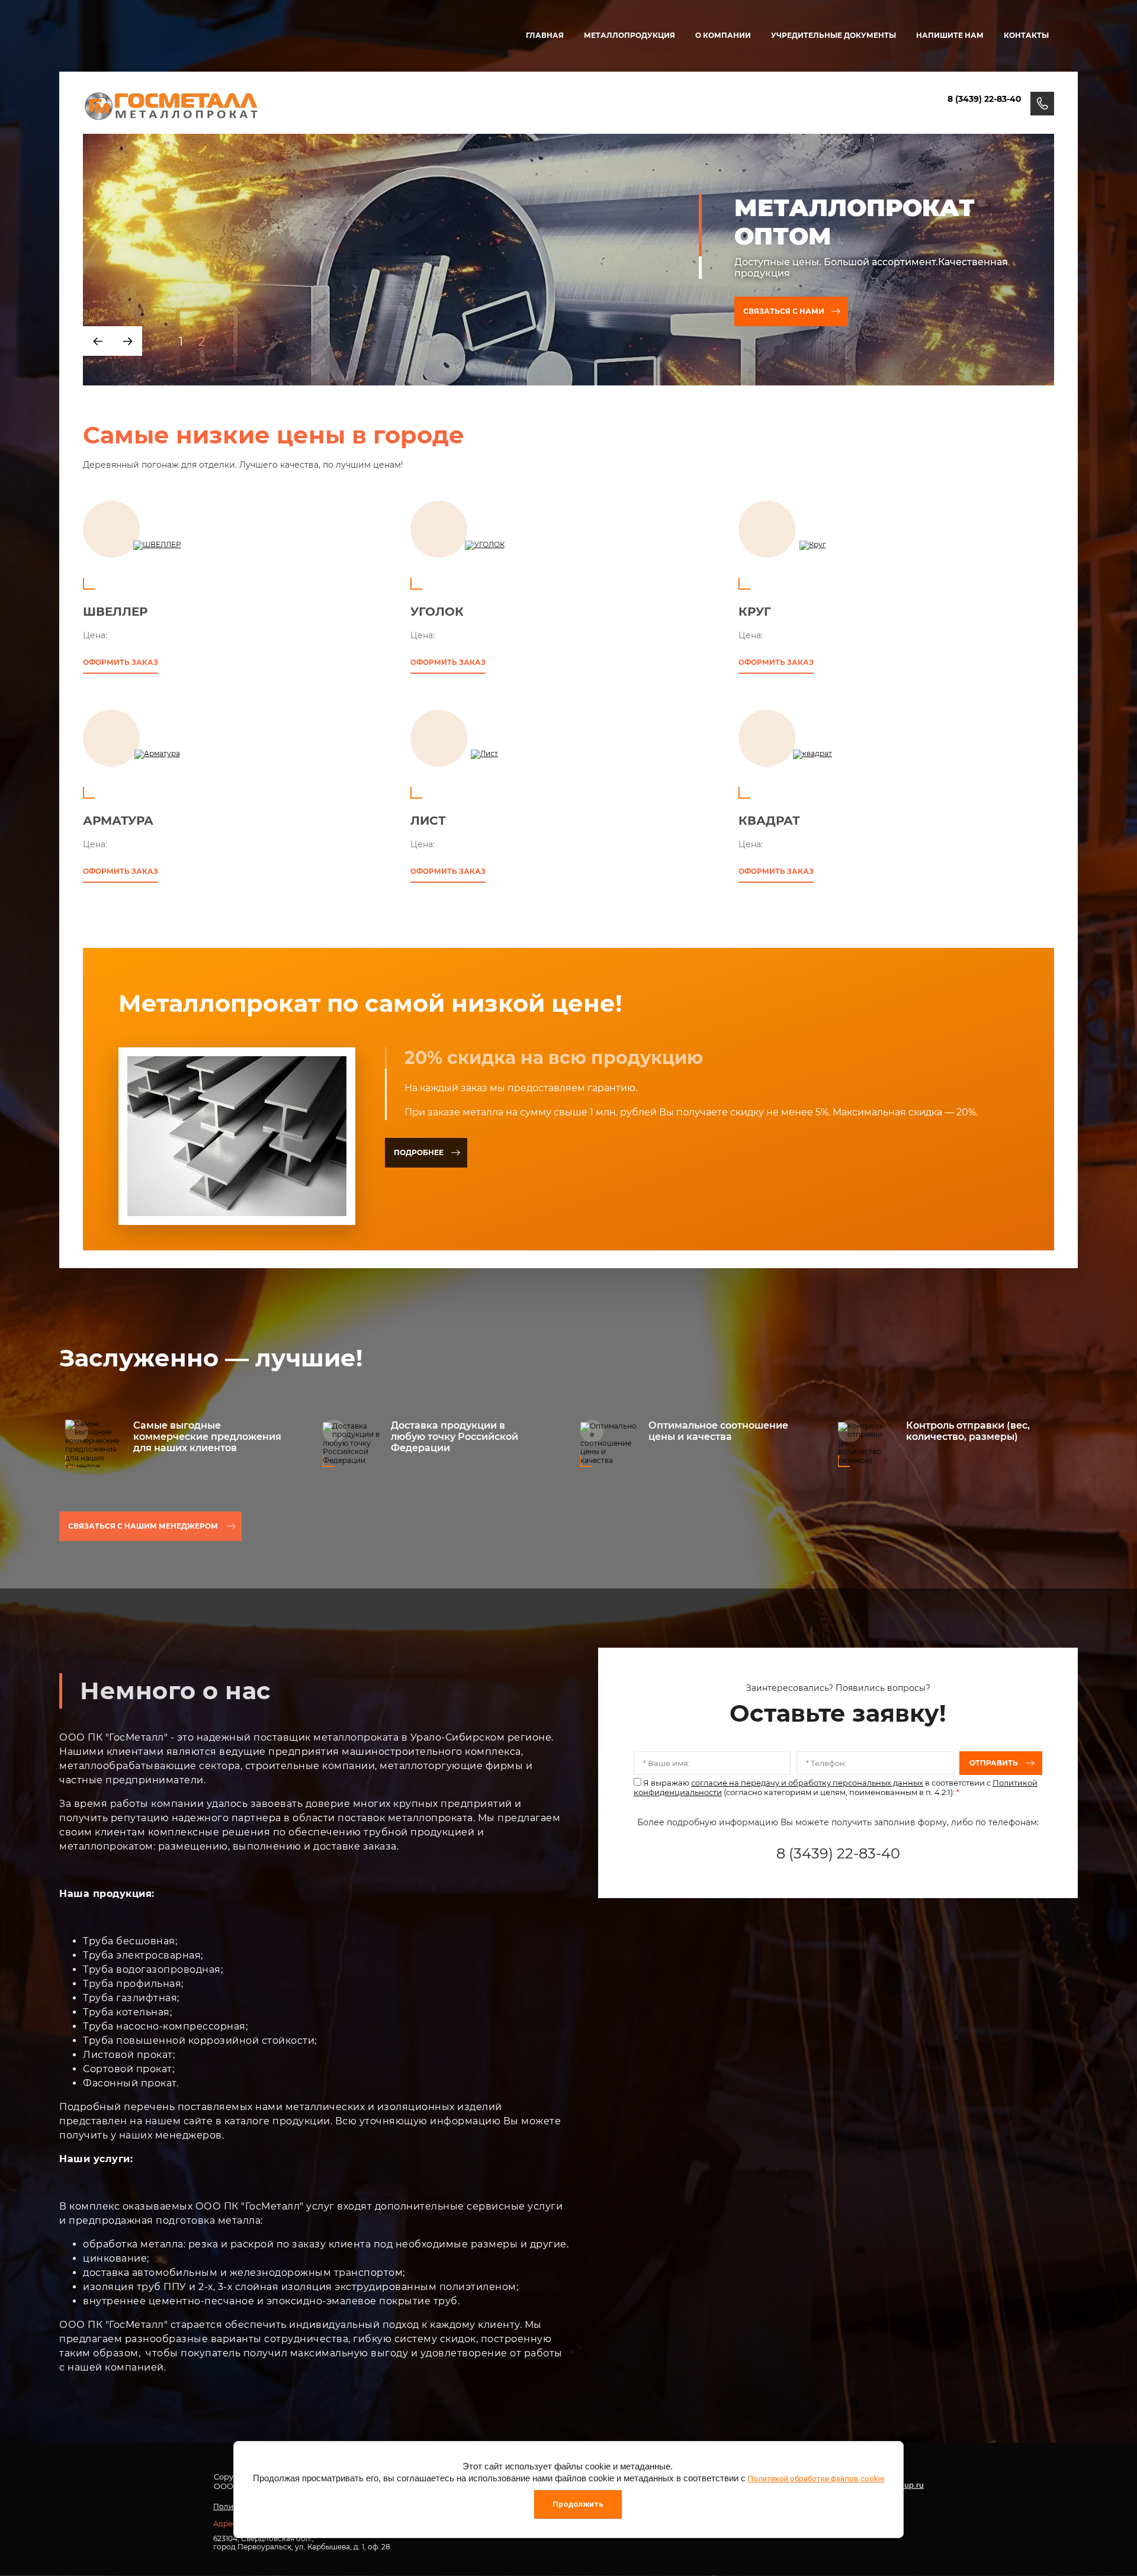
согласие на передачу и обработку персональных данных (807, 1783)
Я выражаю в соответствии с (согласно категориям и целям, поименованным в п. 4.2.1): (836, 1787)
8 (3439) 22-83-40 (985, 99)
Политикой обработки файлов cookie (816, 2479)
